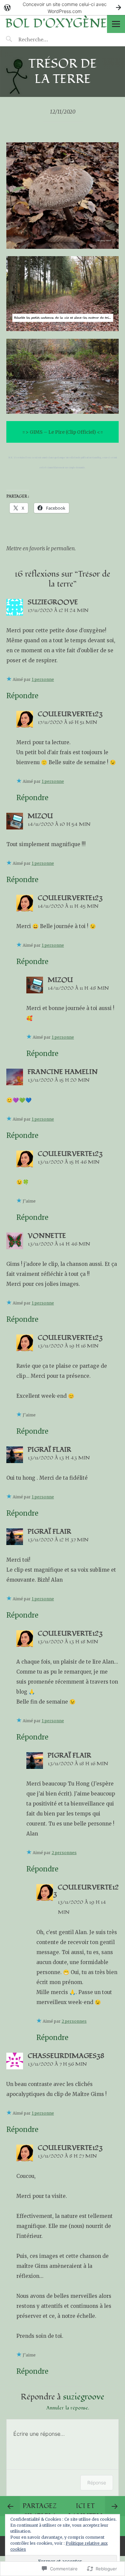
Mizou (40, 816)
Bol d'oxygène (56, 23)
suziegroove (84, 2397)
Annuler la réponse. (68, 2408)
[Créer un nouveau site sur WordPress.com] (62, 7)
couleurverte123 (70, 714)
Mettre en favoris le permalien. (41, 548)
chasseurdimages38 (66, 2056)
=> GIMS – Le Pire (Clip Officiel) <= (63, 432)
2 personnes (64, 1853)
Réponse (97, 2483)
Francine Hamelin (63, 1072)
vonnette (47, 1236)
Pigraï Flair (49, 1450)
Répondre (22, 696)
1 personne (43, 679)
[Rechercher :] (46, 39)
